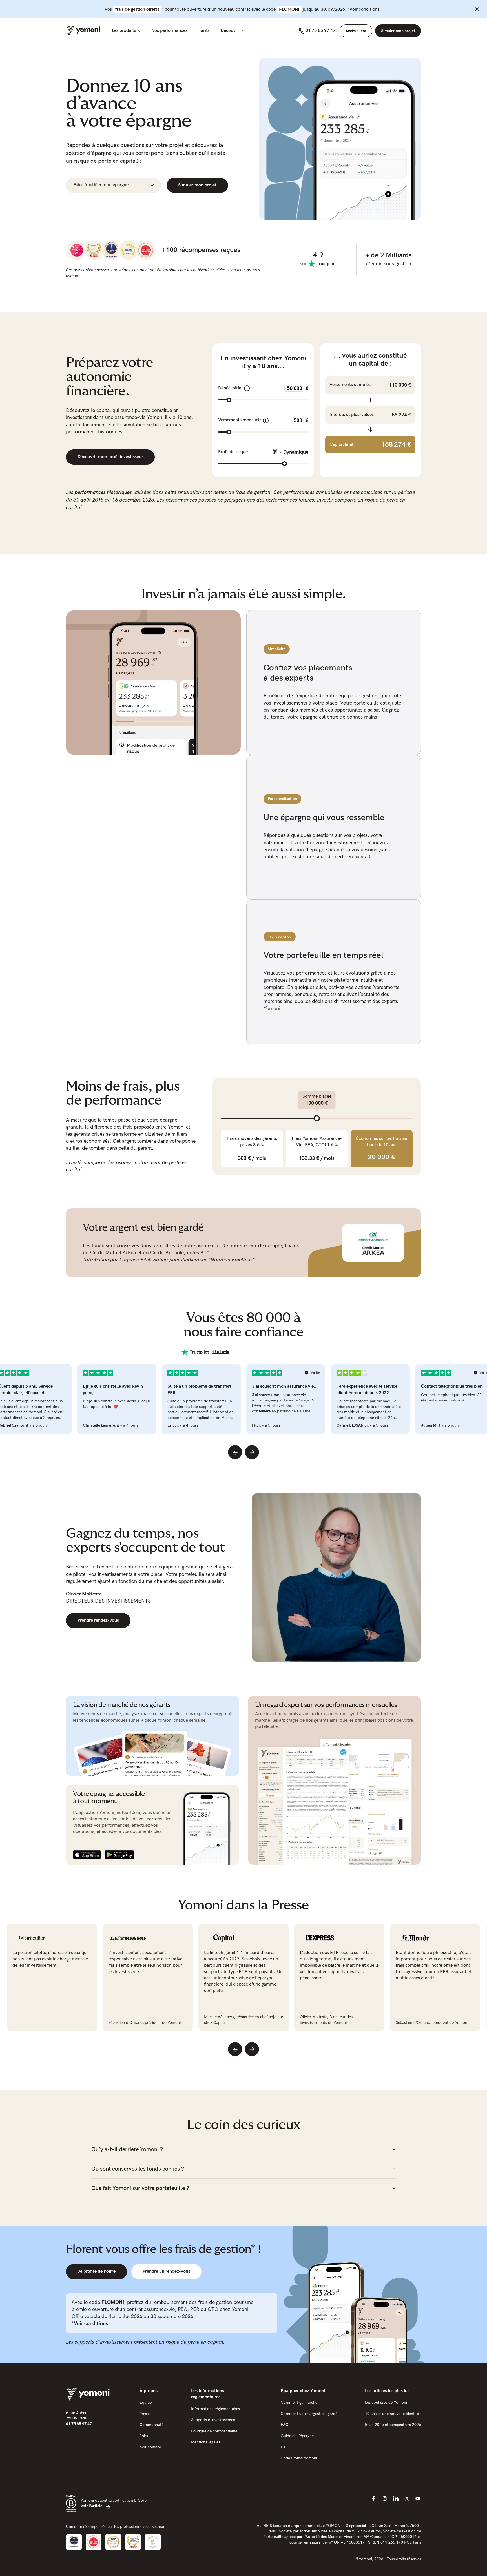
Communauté (151, 2425)
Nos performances (169, 31)
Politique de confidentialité (214, 2431)
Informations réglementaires (215, 2409)
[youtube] (418, 2499)
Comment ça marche (299, 2402)
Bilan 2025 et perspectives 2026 (393, 2425)
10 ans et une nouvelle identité (392, 2414)
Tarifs (204, 31)
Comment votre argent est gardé (309, 2414)
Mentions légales (206, 2442)
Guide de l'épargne (297, 2436)
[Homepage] (83, 31)
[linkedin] (396, 2499)
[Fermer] (477, 9)
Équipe (146, 2402)
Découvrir (230, 31)
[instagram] (385, 2499)
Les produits (124, 31)
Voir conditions (365, 9)
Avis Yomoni (150, 2447)
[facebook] (374, 2499)
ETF (284, 2447)
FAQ (285, 2425)
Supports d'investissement (214, 2420)
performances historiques (103, 492)
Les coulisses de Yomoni (386, 2402)
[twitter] (407, 2499)
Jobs (144, 2436)
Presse (145, 2414)
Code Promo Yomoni (299, 2458)
